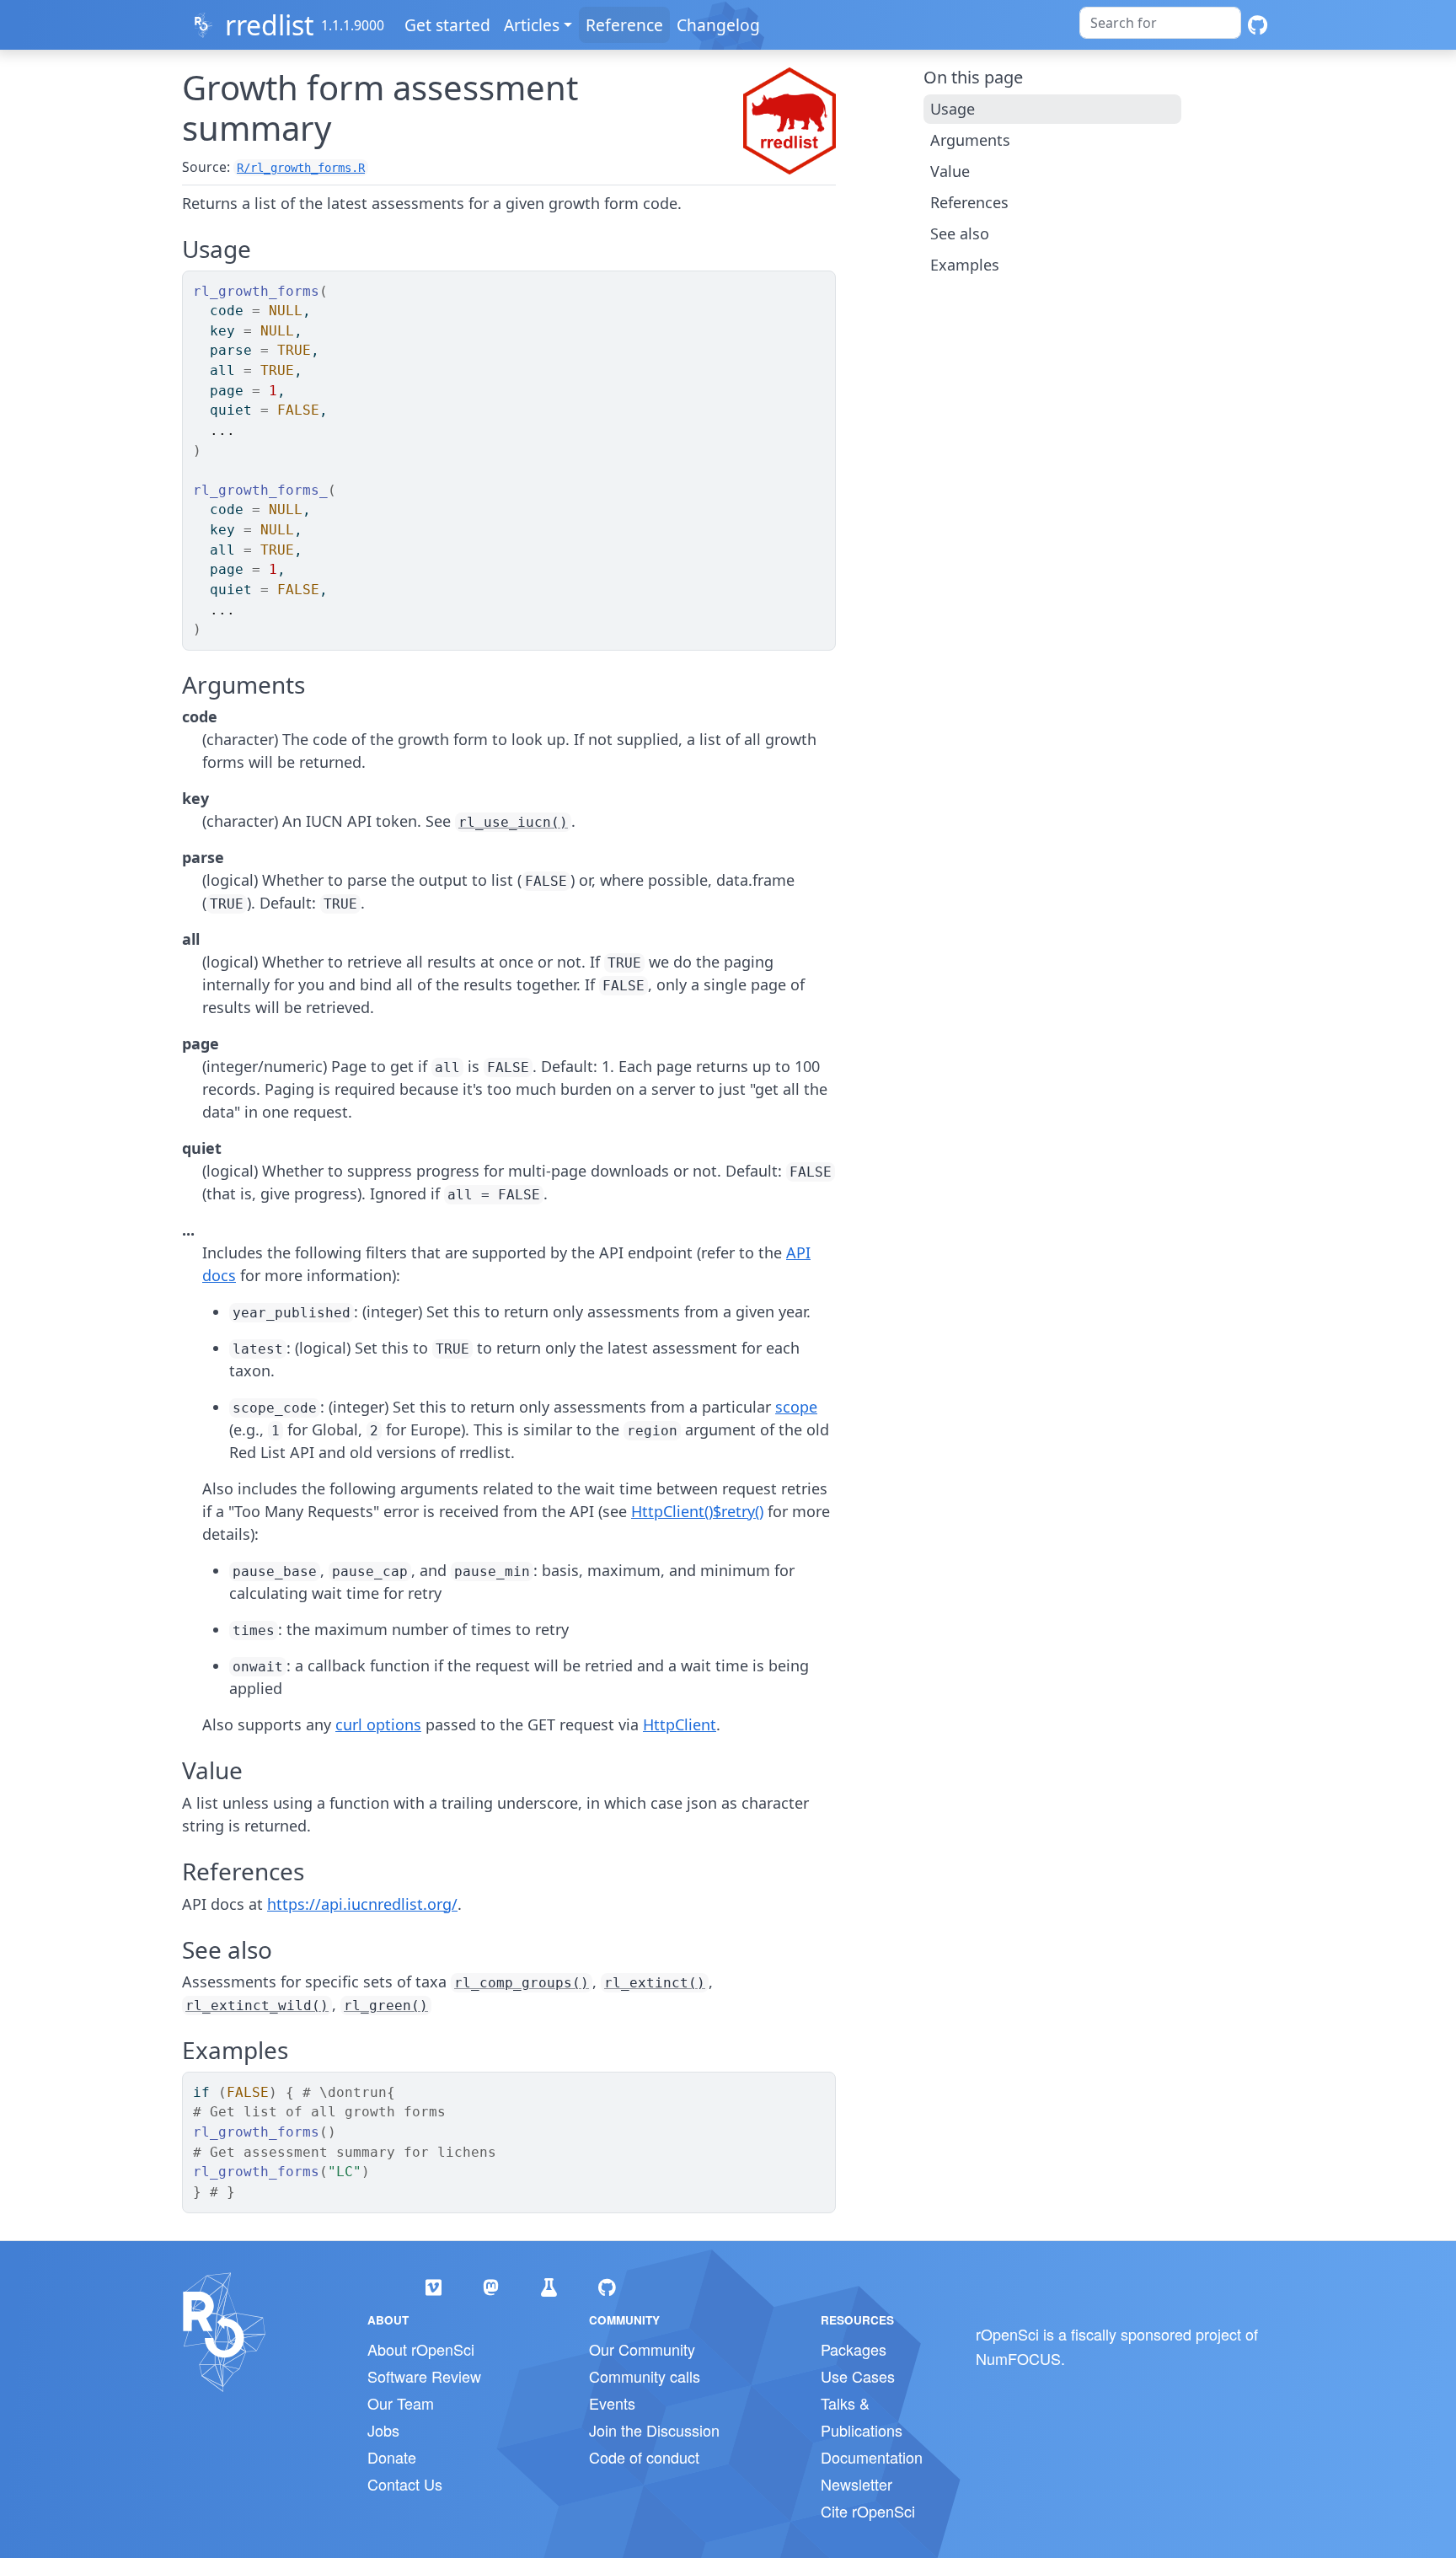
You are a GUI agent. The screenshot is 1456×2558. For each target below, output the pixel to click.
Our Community (642, 2349)
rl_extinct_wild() (257, 2006)
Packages (854, 2349)
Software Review (424, 2376)
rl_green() (386, 2006)
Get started (447, 25)
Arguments (970, 140)
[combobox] (1160, 23)
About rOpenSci (421, 2349)
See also (960, 233)
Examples (965, 265)
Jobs (383, 2430)
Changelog (718, 25)
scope (796, 1407)
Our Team (401, 2403)
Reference (624, 25)
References (969, 202)
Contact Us (405, 2484)
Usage (953, 109)
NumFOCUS (1018, 2358)
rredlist (270, 25)
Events (612, 2403)
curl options (378, 1724)
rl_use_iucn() (513, 822)
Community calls (645, 2376)
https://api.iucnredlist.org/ (362, 1904)
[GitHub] (1258, 25)
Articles (532, 25)
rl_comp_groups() (522, 1983)
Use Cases (858, 2376)
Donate (392, 2457)
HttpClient (680, 1724)
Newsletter (856, 2484)
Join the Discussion (654, 2430)
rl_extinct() (655, 1983)
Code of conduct (644, 2457)
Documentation (872, 2457)
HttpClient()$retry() (697, 1511)
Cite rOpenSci (868, 2511)
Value (950, 171)
